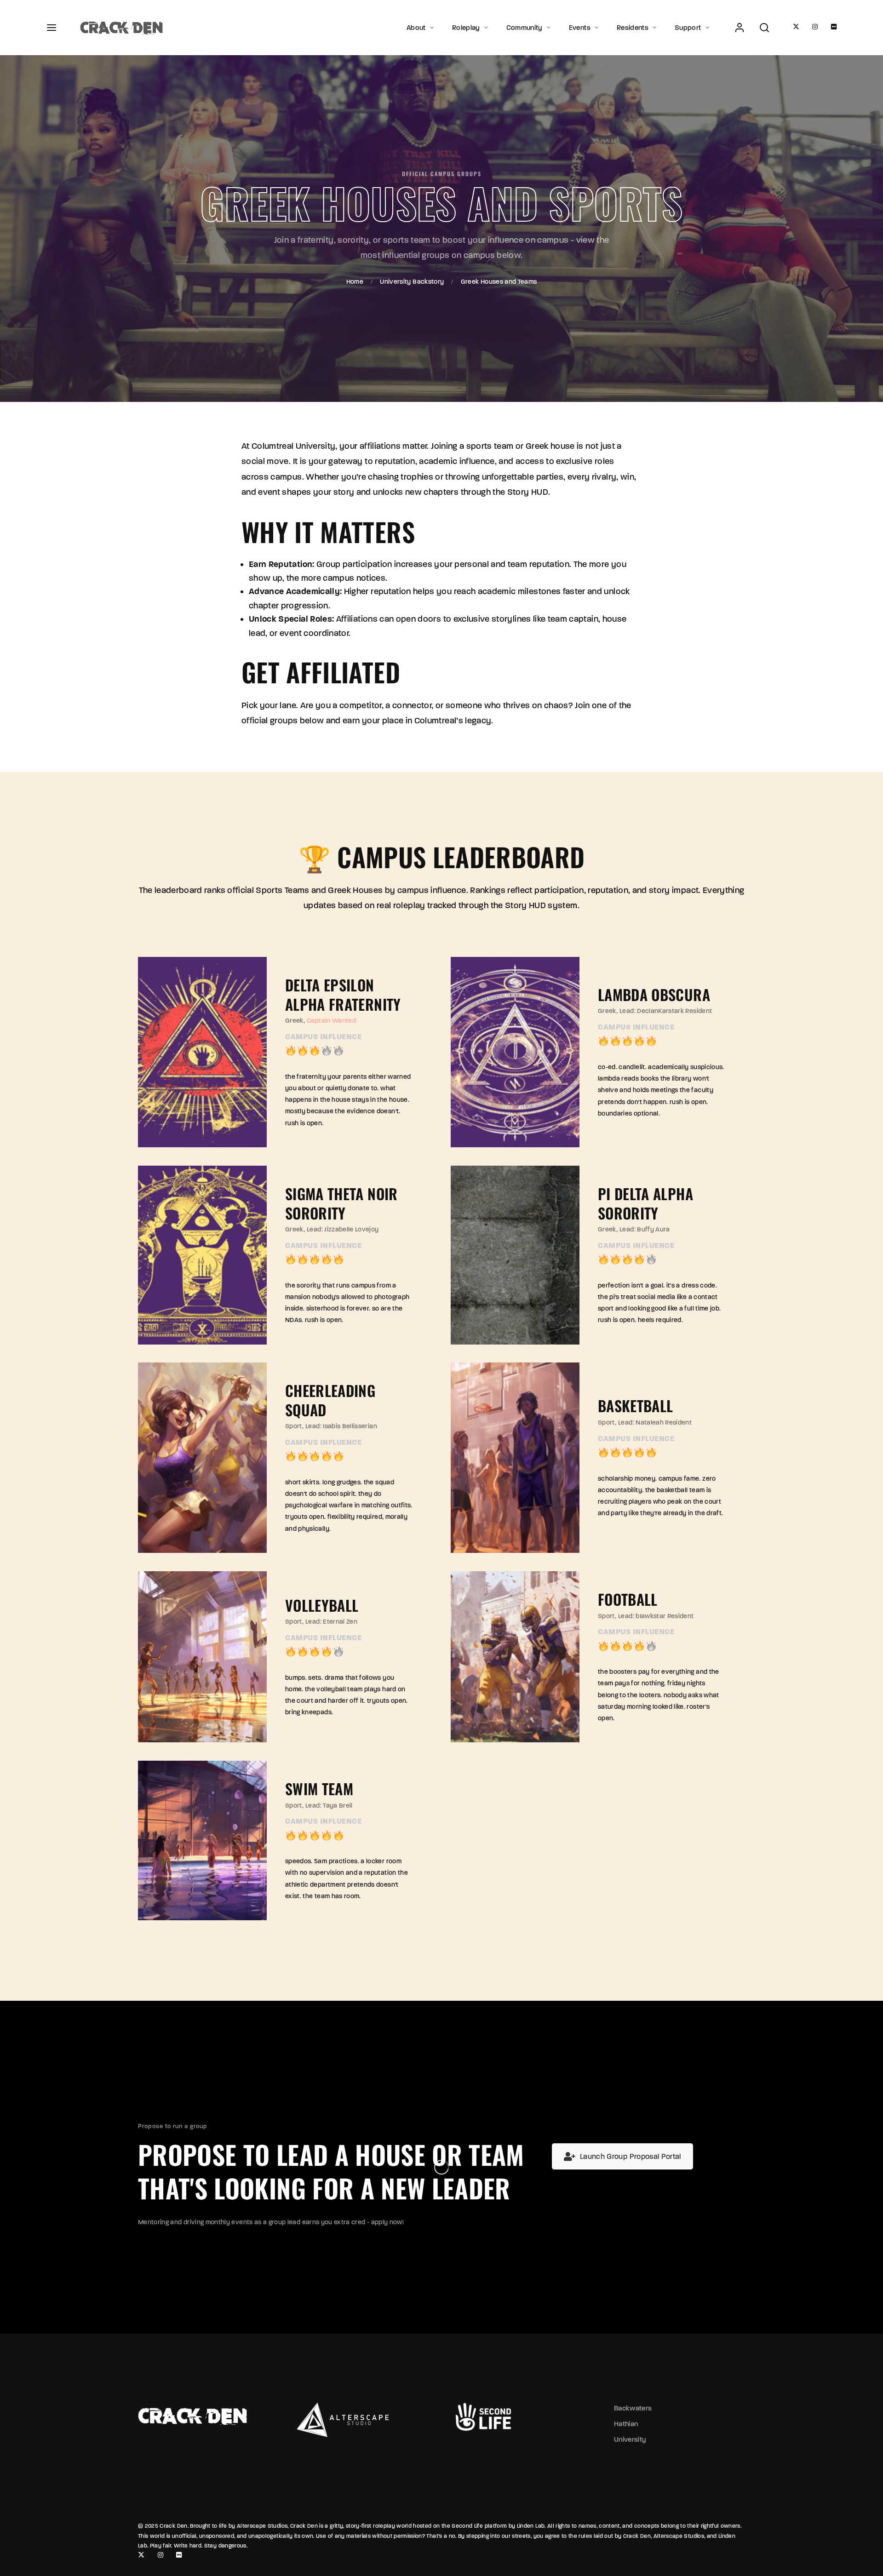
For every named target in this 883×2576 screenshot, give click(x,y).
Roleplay (466, 28)
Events (580, 28)
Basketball (636, 1406)
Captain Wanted (331, 1021)
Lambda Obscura (654, 994)
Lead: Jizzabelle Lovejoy (343, 1229)
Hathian (626, 2424)
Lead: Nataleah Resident (655, 1423)
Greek (294, 1021)
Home (355, 282)
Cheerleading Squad (330, 1400)
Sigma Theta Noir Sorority (341, 1203)
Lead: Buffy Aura (645, 1229)
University (630, 2439)
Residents (633, 28)
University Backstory (412, 282)
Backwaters (633, 2408)
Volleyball (322, 1605)
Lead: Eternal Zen (331, 1622)
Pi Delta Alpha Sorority (645, 1203)
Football (628, 1599)
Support (688, 28)
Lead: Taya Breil (329, 1806)
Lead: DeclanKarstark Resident (666, 1011)
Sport (294, 1427)
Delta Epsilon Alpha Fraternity (343, 994)
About (416, 28)
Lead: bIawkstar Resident (656, 1616)
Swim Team (319, 1789)
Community (525, 28)
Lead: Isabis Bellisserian (341, 1427)
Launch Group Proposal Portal (631, 2156)
